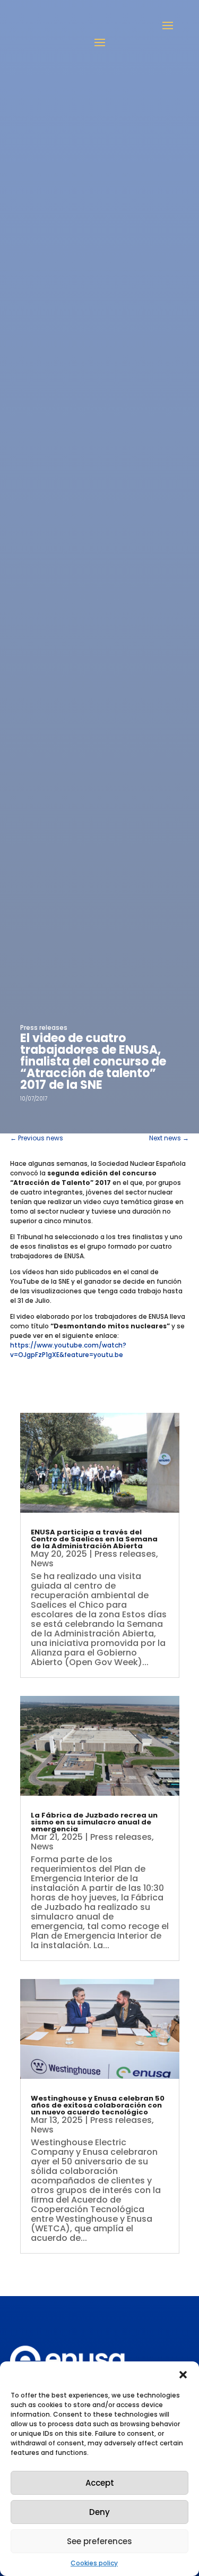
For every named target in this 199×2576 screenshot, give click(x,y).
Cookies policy (94, 2563)
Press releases (44, 1027)
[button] (183, 2375)
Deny (99, 2512)
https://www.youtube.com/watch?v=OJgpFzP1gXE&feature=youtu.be (68, 1350)
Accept (100, 2483)
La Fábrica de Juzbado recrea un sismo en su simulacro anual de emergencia (94, 1822)
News (42, 1563)
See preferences (99, 2541)
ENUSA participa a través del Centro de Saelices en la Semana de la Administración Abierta (94, 1539)
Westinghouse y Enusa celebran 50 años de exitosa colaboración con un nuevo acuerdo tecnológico (98, 2105)
